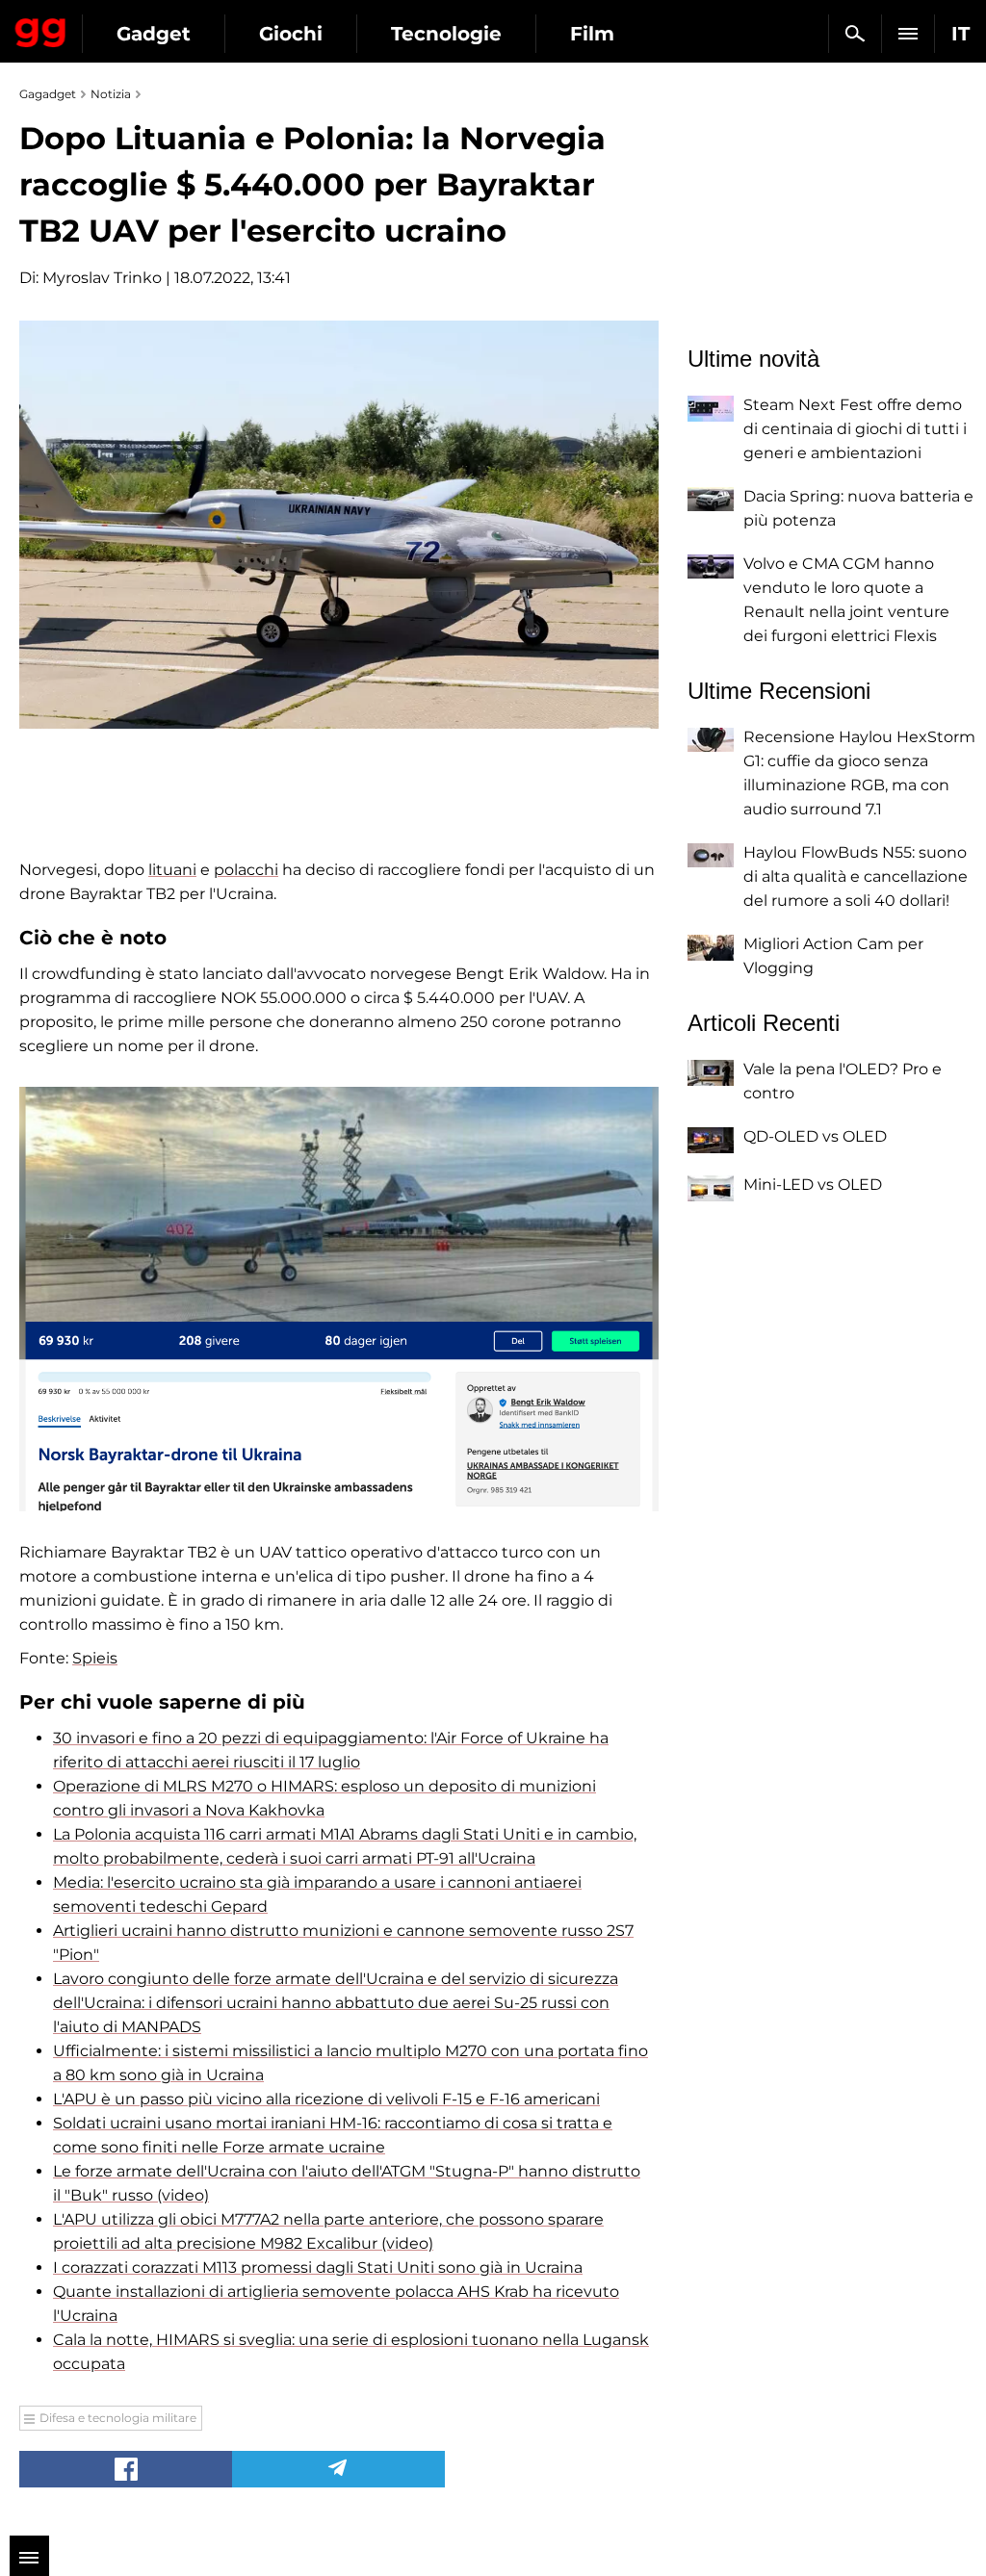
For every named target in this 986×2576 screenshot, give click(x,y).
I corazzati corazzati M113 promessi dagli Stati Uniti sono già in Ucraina (318, 2267)
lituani (172, 870)
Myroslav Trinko (102, 278)
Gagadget (41, 29)
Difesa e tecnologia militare (118, 2418)
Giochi (291, 34)
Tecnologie (446, 34)
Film (592, 34)
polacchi (246, 870)
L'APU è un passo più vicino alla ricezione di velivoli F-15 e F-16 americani (326, 2099)
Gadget (154, 34)
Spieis (95, 1658)
